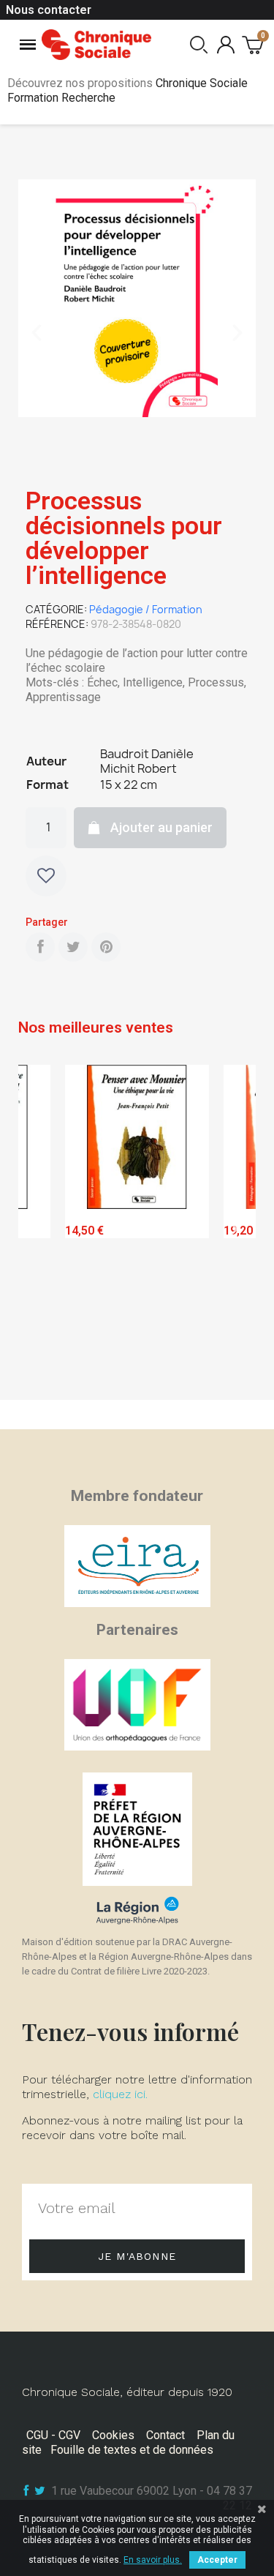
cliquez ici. (120, 2094)
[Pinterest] (106, 947)
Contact (165, 2435)
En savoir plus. (153, 2560)
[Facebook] (40, 947)
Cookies (113, 2435)
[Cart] (252, 44)
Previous (40, 1229)
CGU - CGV (53, 2435)
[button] (37, 333)
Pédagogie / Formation (146, 609)
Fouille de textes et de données (132, 2450)
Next (234, 1229)
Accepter (217, 2560)
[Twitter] (73, 947)
